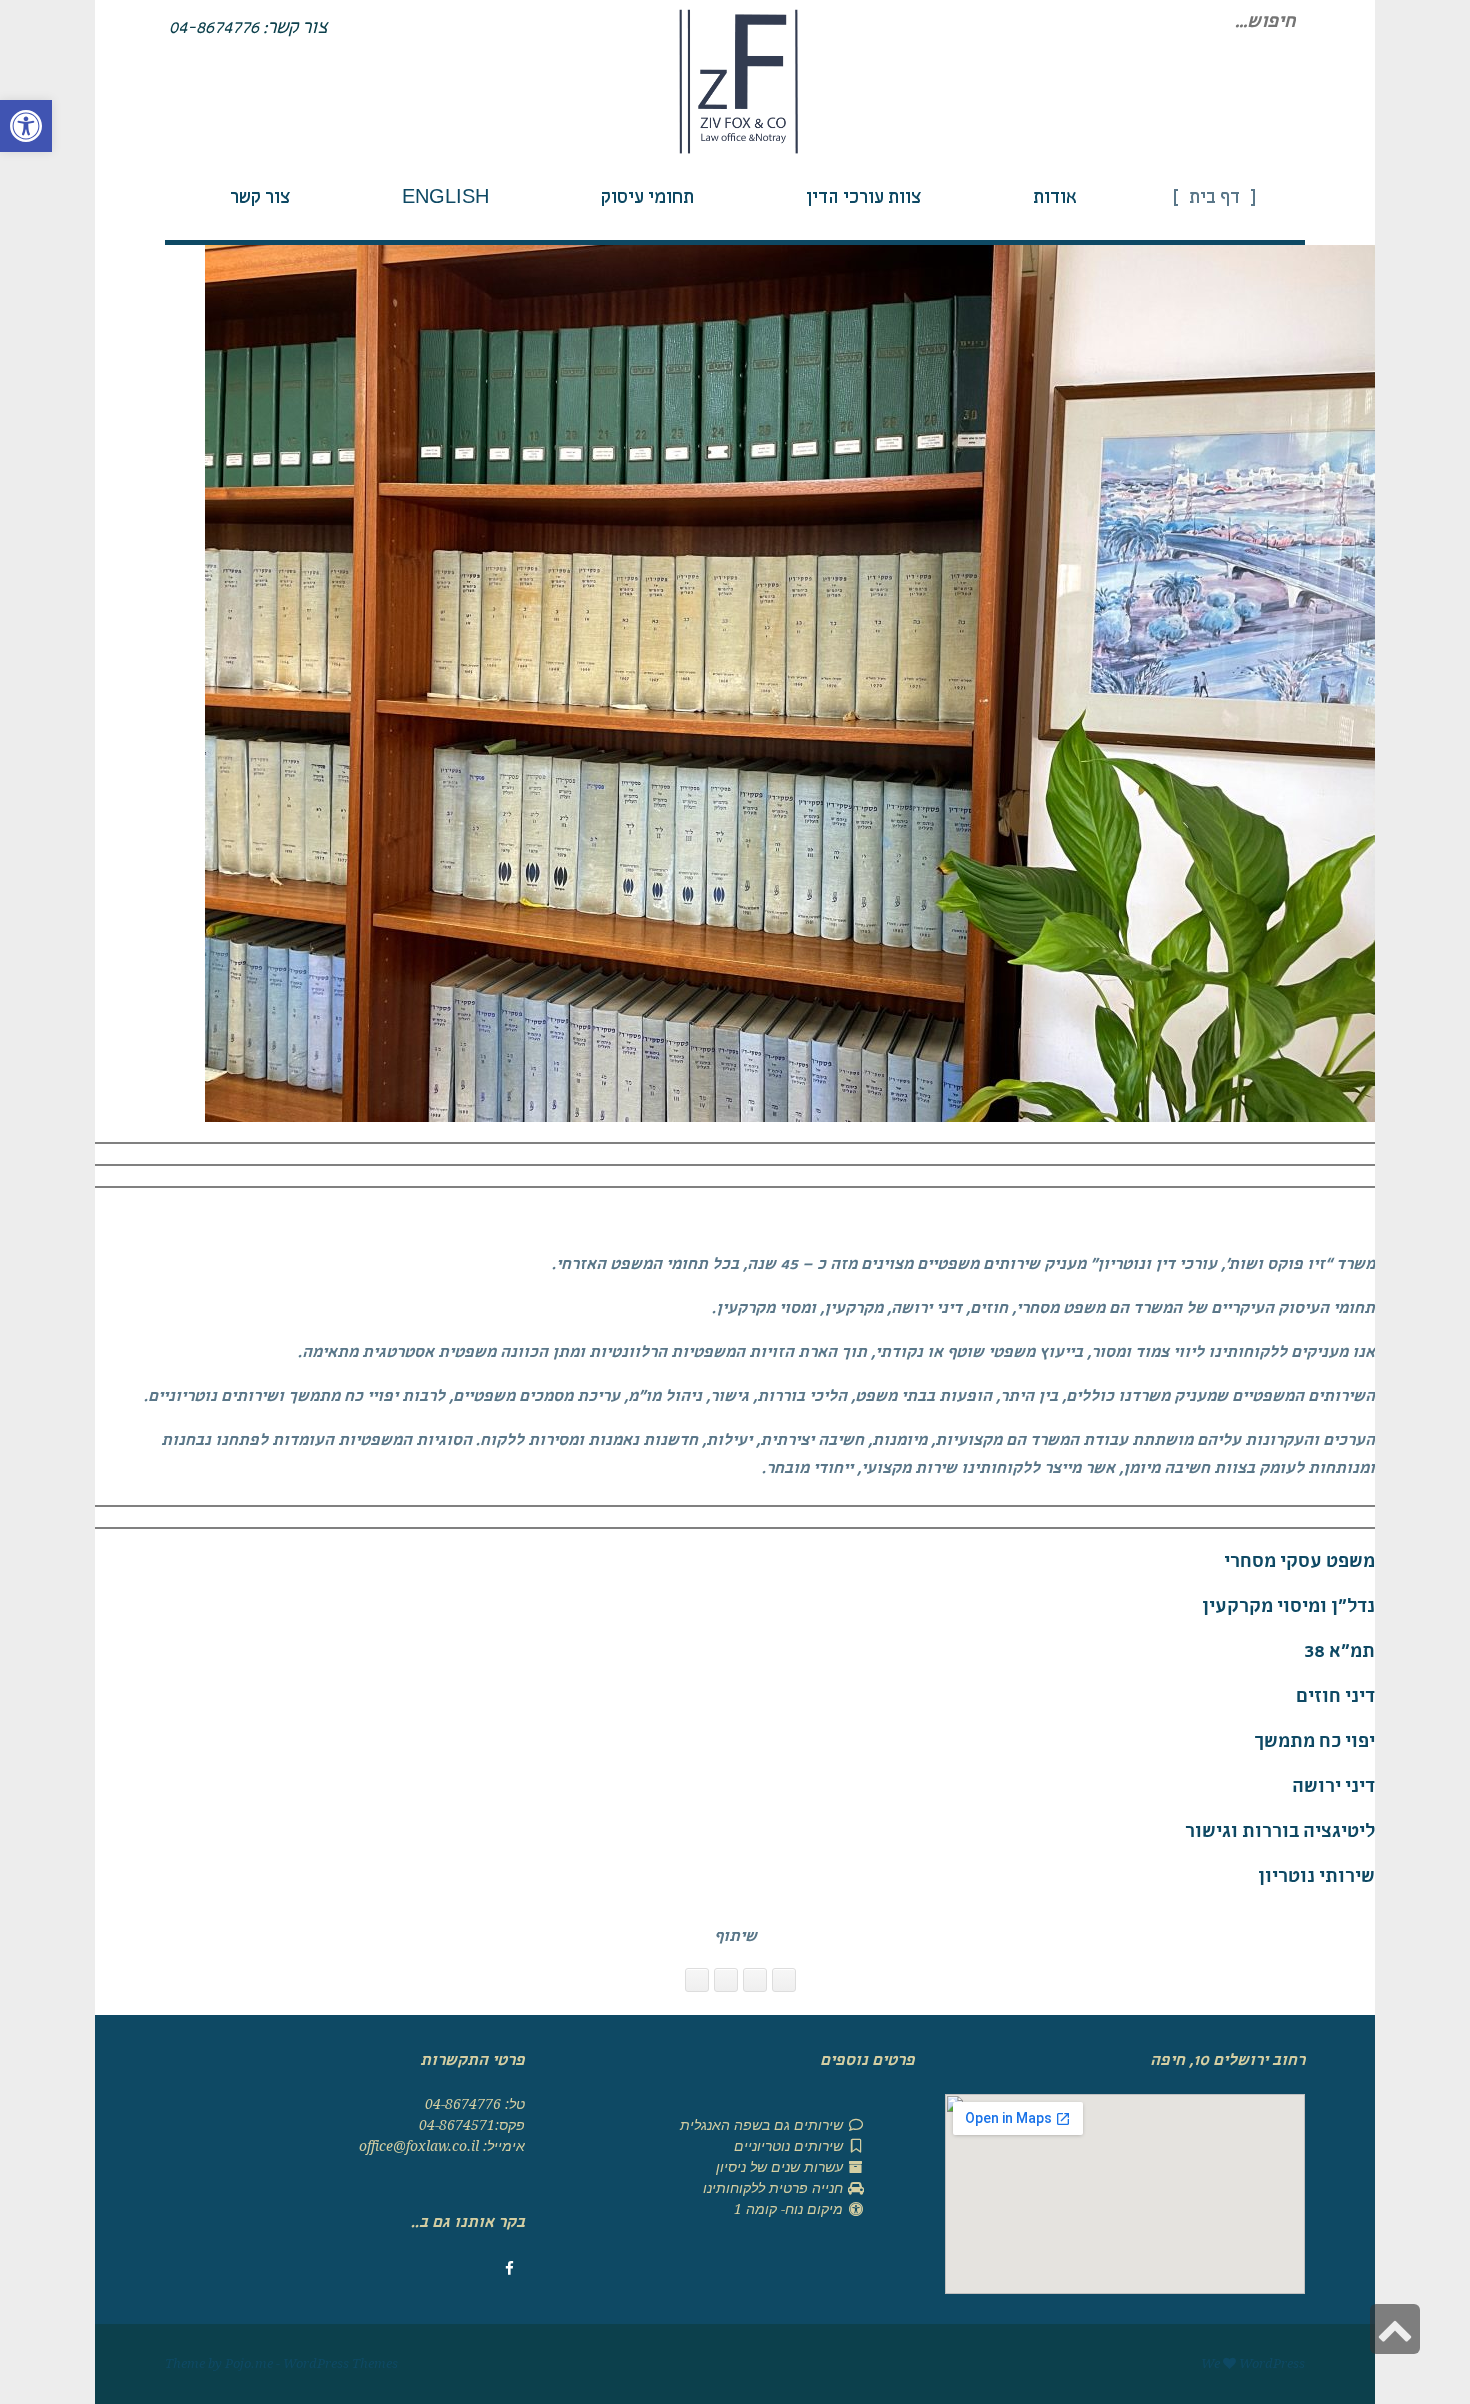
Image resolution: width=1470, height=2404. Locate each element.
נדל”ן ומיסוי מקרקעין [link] (1288, 1608)
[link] (26, 126)
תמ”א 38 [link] (1339, 1653)
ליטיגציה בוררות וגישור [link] (1280, 1833)
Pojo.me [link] (249, 2363)
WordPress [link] (1272, 2363)
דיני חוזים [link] (1335, 1698)
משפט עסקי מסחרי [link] (1299, 1563)
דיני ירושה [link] (1333, 1788)
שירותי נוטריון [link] (1316, 1878)
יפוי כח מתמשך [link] (1314, 1743)
